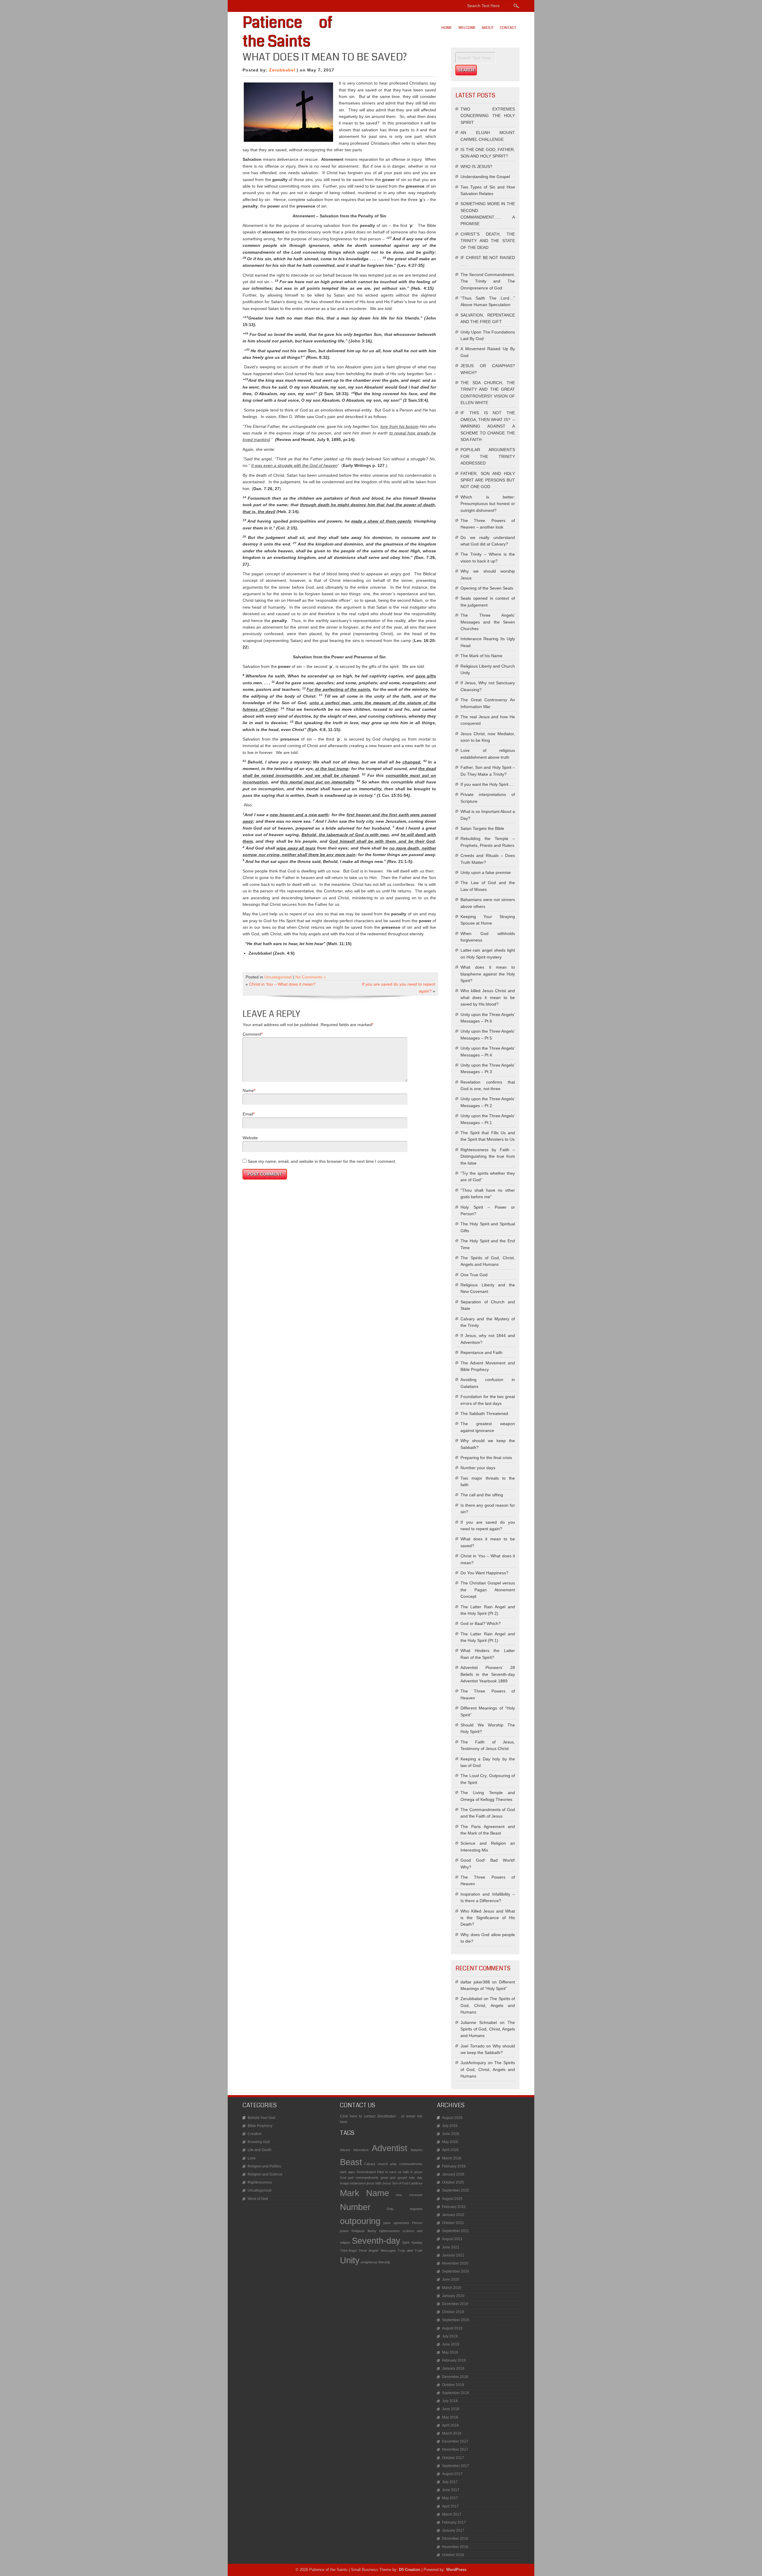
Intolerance (358, 2183)
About (488, 28)
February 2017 (454, 2522)
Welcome (467, 28)
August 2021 (452, 2239)
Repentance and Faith (481, 1352)
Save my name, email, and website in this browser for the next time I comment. (322, 1161)
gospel (402, 2178)
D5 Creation (410, 2570)
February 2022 (454, 2207)
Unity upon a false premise (486, 872)
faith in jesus (413, 2172)
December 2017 (455, 2441)
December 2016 (455, 2538)
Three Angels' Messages (377, 2251)
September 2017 (456, 2466)
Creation (255, 2134)
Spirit (406, 2242)
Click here (349, 2116)
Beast (351, 2162)
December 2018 (455, 2377)
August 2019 (452, 2328)
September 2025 (456, 2190)
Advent (345, 2150)
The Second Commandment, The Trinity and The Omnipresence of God (488, 281)
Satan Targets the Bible (482, 828)
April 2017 (450, 2506)
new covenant (409, 2195)
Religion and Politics (264, 2166)
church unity (387, 2164)
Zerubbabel (282, 70)
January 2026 (453, 2174)
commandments (411, 2164)
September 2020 (456, 2271)
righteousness (389, 2231)
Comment (252, 1034)
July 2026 (450, 2126)
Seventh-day (376, 2241)
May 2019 (450, 2352)
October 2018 (453, 2385)
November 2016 (455, 2547)
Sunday (417, 2242)
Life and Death (260, 2150)
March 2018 (452, 2433)
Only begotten (405, 2209)
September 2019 (456, 2320)
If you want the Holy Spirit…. (487, 784)
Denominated (366, 2172)
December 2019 (455, 2304)
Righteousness (260, 2182)
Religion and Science (265, 2174)
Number (355, 2207)
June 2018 (451, 2409)
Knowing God (259, 2142)
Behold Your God (261, 2118)
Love (252, 2158)
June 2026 (451, 2134)
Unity (350, 2260)
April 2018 (450, 2425)
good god (388, 2178)
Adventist (389, 2148)
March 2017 (452, 2514)
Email (248, 1114)
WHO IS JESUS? (476, 166)
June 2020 (451, 2279)
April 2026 (450, 2150)
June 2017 (451, 2490)
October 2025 (453, 2182)
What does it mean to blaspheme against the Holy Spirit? (488, 974)
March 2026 (452, 2158)
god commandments (363, 2178)
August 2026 (452, 2118)
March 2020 (452, 2288)
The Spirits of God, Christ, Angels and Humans (488, 2005)
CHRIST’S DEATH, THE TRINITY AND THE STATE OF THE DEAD (488, 241)
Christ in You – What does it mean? (282, 984)
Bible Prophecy (260, 2126)
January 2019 (453, 2368)
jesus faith (374, 2183)
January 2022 (453, 2215)
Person (417, 2223)
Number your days (478, 1468)
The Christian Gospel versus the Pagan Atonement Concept (488, 1590)
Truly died (405, 2251)
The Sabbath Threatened (484, 1414)
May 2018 (450, 2417)
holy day (416, 2178)
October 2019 (453, 2312)
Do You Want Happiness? (484, 1573)
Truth (419, 2251)
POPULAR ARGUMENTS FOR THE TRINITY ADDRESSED (488, 456)
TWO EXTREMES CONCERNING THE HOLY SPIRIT (488, 116)
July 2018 (450, 2401)
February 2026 (454, 2166)
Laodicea (416, 2183)
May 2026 (450, 2142)
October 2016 (453, 2555)
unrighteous (369, 2262)
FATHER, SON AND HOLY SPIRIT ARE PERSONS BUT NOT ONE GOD (488, 480)
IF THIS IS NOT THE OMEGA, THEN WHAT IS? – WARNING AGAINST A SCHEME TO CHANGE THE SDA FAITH (488, 426)
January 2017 (453, 2530)
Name (248, 1090)
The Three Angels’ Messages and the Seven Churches (488, 622)
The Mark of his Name (481, 656)
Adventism (361, 2150)
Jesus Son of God (395, 2183)
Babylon (417, 2150)
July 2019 (450, 2336)
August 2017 (452, 2474)
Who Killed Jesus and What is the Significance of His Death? (488, 1918)
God (343, 2178)
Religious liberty (364, 2231)
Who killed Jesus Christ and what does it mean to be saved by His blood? (488, 997)
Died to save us (389, 2172)
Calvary (370, 2164)
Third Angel (348, 2251)
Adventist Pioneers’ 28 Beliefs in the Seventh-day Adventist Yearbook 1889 (488, 1674)
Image (344, 2183)
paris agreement (396, 2223)
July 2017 (450, 2482)
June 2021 (451, 2247)
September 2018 (456, 2393)
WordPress (456, 2570)
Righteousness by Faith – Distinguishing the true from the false (488, 1156)
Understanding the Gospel (485, 177)
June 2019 (451, 2344)
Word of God (258, 2199)
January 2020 (453, 2296)
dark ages (348, 2172)
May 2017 (450, 2498)
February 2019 (454, 2360)
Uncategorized (278, 977)
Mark (350, 2193)
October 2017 (453, 2458)
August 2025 (452, 2199)
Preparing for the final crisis (486, 1458)
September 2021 (456, 2231)
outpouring (360, 2221)
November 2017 (455, 2449)
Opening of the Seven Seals (487, 588)
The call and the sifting (482, 1495)
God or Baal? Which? (481, 1623)
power (344, 2231)
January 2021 (453, 2255)
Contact (508, 28)
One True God (474, 1275)
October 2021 (453, 2223)
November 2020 (455, 2263)
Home (447, 28)
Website (250, 1138)
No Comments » (311, 977)
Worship (384, 2262)
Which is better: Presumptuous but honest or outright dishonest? (488, 504)
